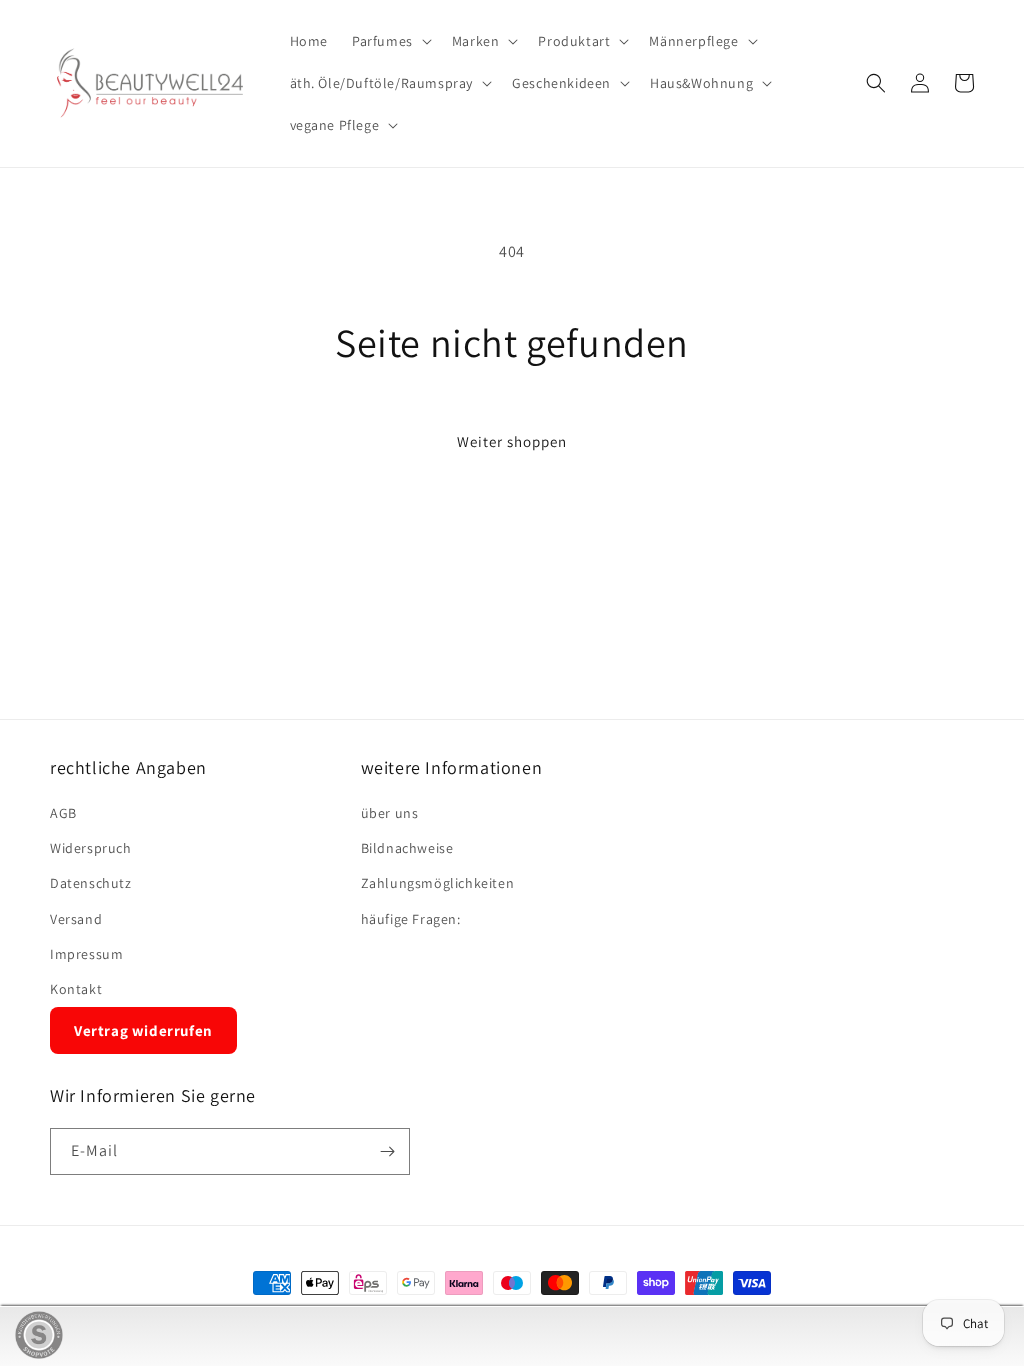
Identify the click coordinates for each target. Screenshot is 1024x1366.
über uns (390, 813)
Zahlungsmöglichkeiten (438, 883)
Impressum (86, 954)
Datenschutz (91, 883)
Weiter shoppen (512, 441)
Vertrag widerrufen (143, 1030)
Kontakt (76, 989)
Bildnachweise (407, 848)
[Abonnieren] (387, 1151)
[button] (390, 41)
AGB (63, 813)
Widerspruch (91, 848)
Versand (76, 919)
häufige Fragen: (411, 919)
